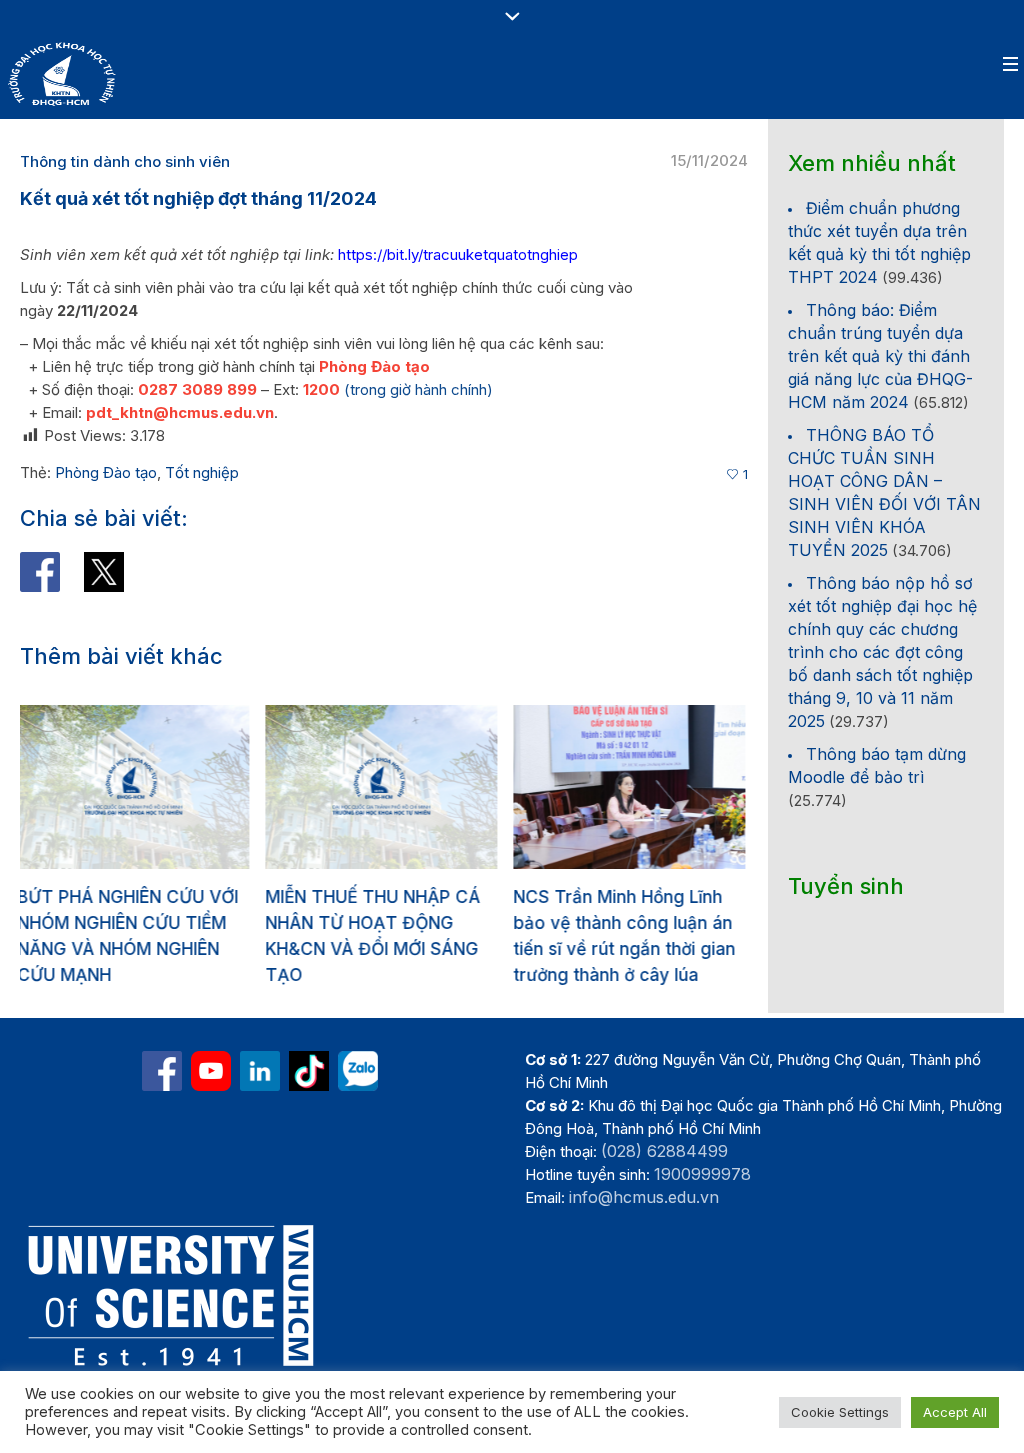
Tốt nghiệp (202, 472)
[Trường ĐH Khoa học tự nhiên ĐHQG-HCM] (162, 1071)
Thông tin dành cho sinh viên (125, 161)
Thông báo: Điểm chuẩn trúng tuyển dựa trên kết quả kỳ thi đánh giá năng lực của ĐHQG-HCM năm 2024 (880, 356)
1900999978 (702, 1174)
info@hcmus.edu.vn (644, 1197)
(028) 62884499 (664, 1151)
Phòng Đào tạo (106, 472)
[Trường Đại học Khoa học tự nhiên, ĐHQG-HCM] (211, 1071)
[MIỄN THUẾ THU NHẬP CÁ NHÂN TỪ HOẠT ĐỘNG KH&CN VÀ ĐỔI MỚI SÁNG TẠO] (196, 787)
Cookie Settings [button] (840, 1412)
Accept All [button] (955, 1412)
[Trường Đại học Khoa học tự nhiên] (260, 1071)
